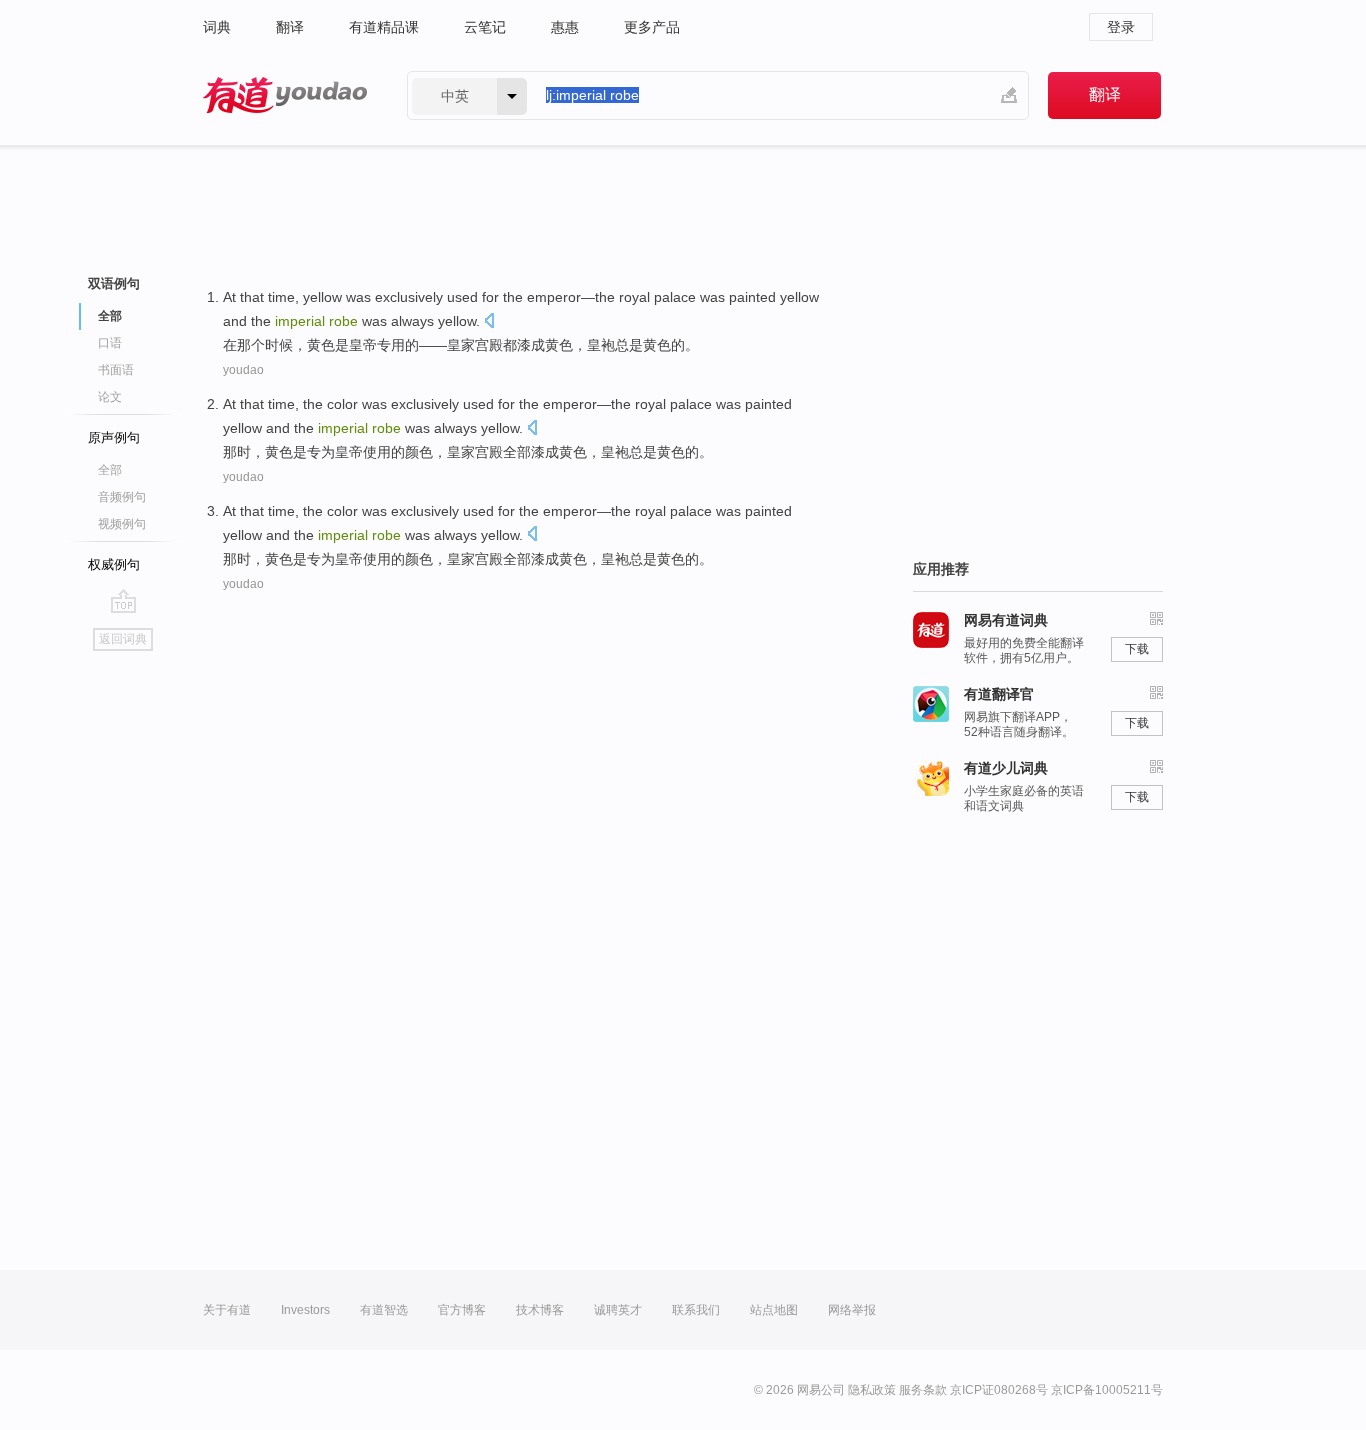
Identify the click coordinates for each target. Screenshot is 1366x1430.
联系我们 (696, 1310)
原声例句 (114, 437)
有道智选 (384, 1310)
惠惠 (565, 27)
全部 (110, 470)
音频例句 (122, 497)
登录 (1121, 27)
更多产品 (652, 27)
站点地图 (774, 1310)
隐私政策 (872, 1390)
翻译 (290, 27)
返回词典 (123, 639)
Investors (305, 1310)
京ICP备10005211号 (1107, 1390)
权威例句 (114, 564)
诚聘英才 (618, 1310)
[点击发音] (489, 322)
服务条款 (923, 1390)
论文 (110, 397)
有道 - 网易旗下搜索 (285, 95)
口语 (110, 343)
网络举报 (852, 1310)
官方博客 (462, 1310)
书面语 (116, 370)
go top (123, 601)
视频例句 (122, 524)
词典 (217, 27)
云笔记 (485, 27)
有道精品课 (384, 27)
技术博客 (540, 1310)
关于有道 (227, 1310)
